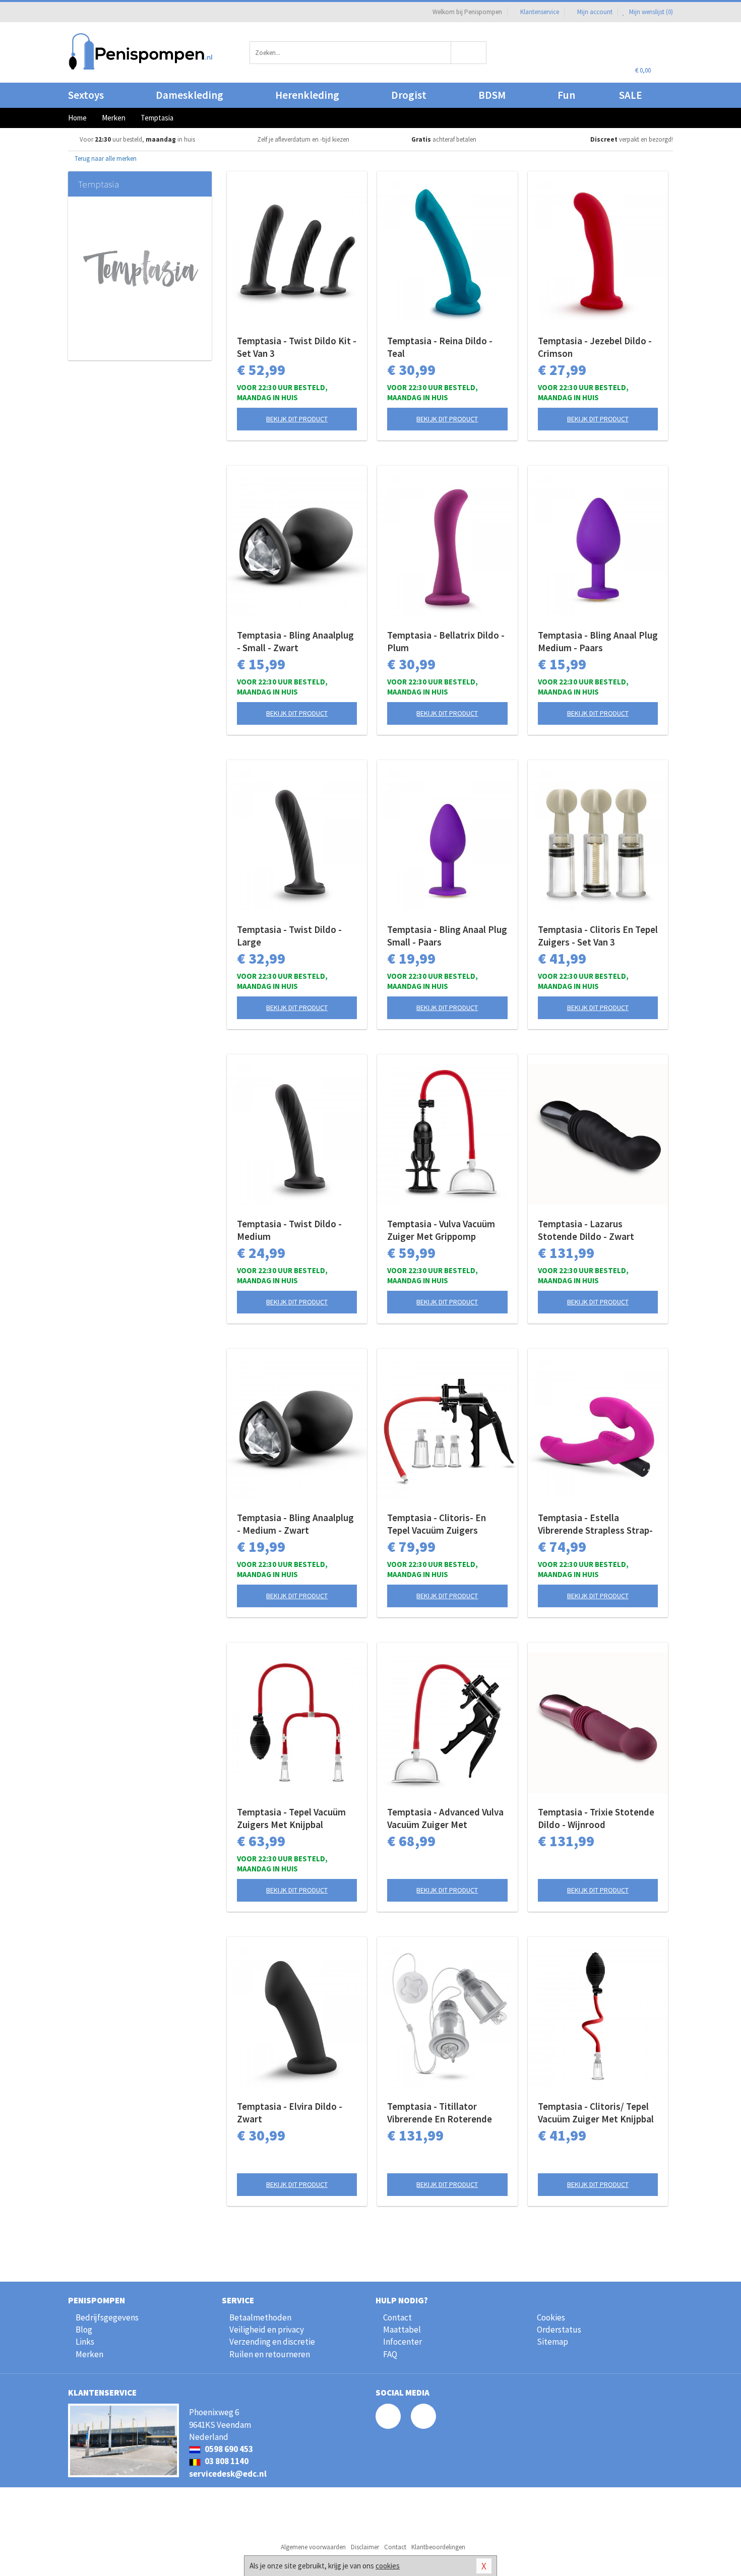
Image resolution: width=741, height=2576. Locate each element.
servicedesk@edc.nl (228, 2474)
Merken (89, 2354)
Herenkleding (307, 95)
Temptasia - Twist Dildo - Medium (289, 1230)
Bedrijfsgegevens (107, 2317)
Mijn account (595, 12)
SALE (631, 95)
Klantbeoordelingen (438, 2547)
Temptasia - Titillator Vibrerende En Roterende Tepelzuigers (440, 2113)
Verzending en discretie (272, 2342)
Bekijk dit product (297, 419)
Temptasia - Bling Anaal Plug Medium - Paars (598, 641)
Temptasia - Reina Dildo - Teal (440, 347)
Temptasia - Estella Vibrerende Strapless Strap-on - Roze (595, 1524)
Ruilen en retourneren (270, 2354)
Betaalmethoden (260, 2317)
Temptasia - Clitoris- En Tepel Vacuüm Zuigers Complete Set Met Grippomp (446, 1524)
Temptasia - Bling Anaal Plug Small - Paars (447, 936)
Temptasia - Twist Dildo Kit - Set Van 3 (297, 347)
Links (85, 2342)
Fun (566, 95)
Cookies (551, 2317)
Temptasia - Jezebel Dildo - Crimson (595, 347)
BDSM (492, 95)
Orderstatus (559, 2330)
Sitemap (552, 2342)
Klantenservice (540, 12)
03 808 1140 (226, 2461)
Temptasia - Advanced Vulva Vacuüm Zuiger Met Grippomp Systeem (445, 1818)
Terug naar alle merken (105, 159)
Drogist (409, 95)
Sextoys (86, 95)
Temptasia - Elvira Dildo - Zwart (290, 2113)
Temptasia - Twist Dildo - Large (289, 936)
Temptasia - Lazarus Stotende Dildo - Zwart (586, 1230)
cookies (388, 2566)
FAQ (390, 2354)
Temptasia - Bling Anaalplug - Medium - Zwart (295, 1524)
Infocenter (403, 2342)
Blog (84, 2330)
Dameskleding (190, 95)
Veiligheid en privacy (267, 2330)
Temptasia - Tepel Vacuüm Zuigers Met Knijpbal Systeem (291, 1818)
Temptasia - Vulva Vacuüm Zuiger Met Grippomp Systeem (441, 1230)
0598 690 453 (228, 2449)
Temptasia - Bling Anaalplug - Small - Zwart (295, 641)
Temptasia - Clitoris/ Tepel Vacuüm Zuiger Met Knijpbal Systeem (596, 2113)
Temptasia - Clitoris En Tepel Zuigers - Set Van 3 (598, 936)
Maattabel (402, 2330)
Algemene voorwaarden (313, 2547)
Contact (397, 2317)
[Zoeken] (469, 53)
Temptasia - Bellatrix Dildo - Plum (446, 641)
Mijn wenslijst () (650, 12)
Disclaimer (365, 2547)
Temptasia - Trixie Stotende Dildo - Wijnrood (596, 1818)
